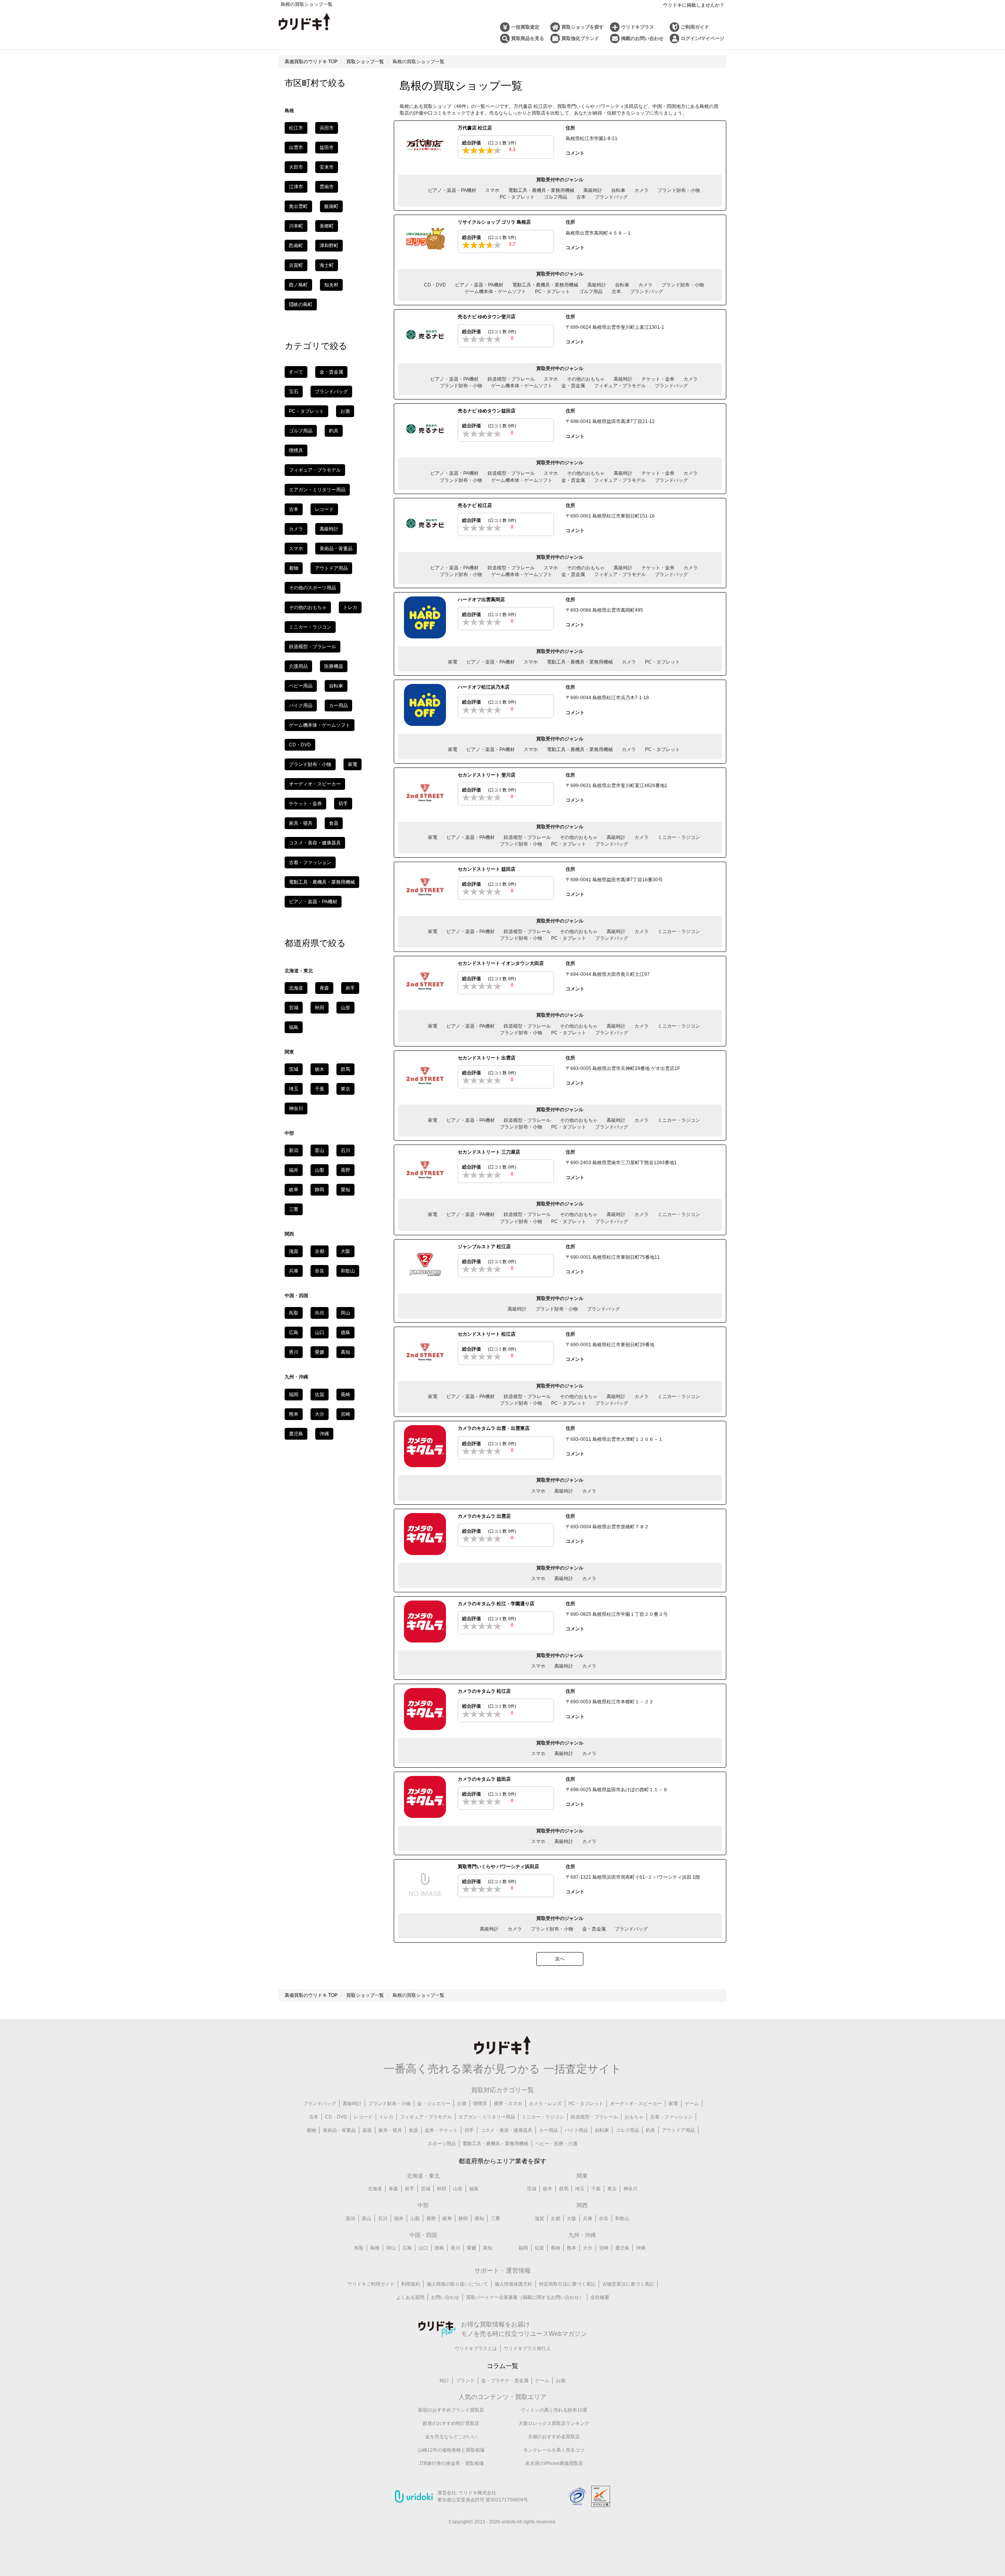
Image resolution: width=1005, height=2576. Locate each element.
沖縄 (324, 1434)
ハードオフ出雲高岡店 (481, 600)
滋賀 (294, 1251)
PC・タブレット (517, 197)
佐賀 (320, 1395)
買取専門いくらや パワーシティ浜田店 (498, 1867)
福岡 (294, 1395)
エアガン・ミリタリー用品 (317, 490)
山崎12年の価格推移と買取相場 (451, 2450)
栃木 (320, 1069)
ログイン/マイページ (703, 38)
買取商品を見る (528, 38)
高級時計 (593, 190)
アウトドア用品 (331, 568)
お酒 (345, 411)
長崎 (345, 1395)
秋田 (320, 1008)
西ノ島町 (298, 285)
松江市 (296, 128)
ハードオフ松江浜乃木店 (484, 687)
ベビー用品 (301, 686)
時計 (444, 2381)
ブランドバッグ (611, 197)
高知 (345, 1352)
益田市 (327, 148)
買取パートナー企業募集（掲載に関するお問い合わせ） (525, 2297)
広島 (294, 1333)
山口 (320, 1333)
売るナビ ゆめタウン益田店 (487, 411)
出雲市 (296, 148)
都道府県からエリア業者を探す (502, 2161)
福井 (294, 1170)
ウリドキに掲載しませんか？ (694, 5)
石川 (345, 1150)
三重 (294, 1209)
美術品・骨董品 (336, 549)
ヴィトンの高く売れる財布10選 (554, 2410)
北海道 (296, 988)
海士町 (327, 265)
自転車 (618, 190)
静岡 (320, 1190)
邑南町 (296, 246)
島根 (375, 2248)
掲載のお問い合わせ (642, 38)
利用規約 (411, 2284)
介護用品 (298, 666)
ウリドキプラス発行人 (527, 2348)
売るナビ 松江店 (475, 505)
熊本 (294, 1414)
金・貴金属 (573, 386)
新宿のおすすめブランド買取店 (451, 2410)
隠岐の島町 (301, 304)
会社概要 (600, 2297)
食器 (334, 823)
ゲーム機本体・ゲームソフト (495, 292)
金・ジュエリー (434, 2104)
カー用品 (338, 706)
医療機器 (334, 666)
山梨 (320, 1170)
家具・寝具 (301, 823)
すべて (296, 372)
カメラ (641, 190)
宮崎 (345, 1414)
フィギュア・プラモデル (620, 386)
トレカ (350, 607)
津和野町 (329, 246)
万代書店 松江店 (475, 128)
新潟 (294, 1150)
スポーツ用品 (442, 2144)
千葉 (320, 1089)
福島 (294, 1027)
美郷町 (327, 226)
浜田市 (327, 128)
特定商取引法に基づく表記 (567, 2284)
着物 (294, 568)
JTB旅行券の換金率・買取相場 (451, 2463)
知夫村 (331, 285)
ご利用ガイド (695, 27)
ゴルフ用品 (555, 197)
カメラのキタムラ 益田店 (484, 1779)
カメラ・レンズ (545, 2104)
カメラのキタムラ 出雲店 (484, 1516)
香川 (294, 1352)
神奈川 (296, 1108)
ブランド (465, 2381)
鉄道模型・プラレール (511, 379)
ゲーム (692, 2104)
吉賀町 (296, 265)
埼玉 (294, 1089)
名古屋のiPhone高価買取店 (554, 2463)
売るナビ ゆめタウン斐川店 (487, 317)
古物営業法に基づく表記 (628, 2284)
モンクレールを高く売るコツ (554, 2450)
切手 (343, 804)
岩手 (350, 988)
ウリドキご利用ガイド (371, 2284)
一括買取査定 (525, 27)
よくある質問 (410, 2297)
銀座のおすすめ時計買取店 (451, 2423)
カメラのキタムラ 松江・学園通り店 (496, 1604)
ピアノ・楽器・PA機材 (452, 190)
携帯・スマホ (508, 2104)
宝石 (294, 392)
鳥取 (294, 1313)
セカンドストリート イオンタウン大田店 (501, 963)
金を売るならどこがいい (451, 2437)
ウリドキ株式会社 (477, 2493)
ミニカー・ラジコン (679, 837)
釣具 (334, 431)
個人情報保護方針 (513, 2284)
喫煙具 (296, 450)
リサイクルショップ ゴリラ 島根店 (494, 222)
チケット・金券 (658, 379)
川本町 (296, 226)
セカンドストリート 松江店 (487, 1334)
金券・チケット (441, 2130)
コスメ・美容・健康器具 (315, 843)
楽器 (367, 2130)
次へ (560, 1959)
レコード (324, 509)
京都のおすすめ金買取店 (554, 2437)
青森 (324, 988)
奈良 (320, 1271)
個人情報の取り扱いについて (457, 2284)
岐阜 (294, 1190)
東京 (345, 1089)
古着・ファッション (310, 862)
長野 (345, 1170)
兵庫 (294, 1271)
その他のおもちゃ (586, 379)
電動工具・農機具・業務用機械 (541, 190)
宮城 (294, 1008)
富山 (320, 1150)
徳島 (345, 1333)
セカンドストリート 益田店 (487, 869)
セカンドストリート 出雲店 (487, 1058)
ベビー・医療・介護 (556, 2144)
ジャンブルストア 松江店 (484, 1247)
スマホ (492, 190)
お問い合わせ (445, 2297)
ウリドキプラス (638, 27)
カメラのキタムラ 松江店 (484, 1691)
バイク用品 (301, 706)
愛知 (345, 1190)
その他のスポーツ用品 (312, 588)
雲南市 (327, 187)
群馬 (345, 1069)
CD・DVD (435, 285)
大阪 (345, 1251)
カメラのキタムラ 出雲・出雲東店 (494, 1428)
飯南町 (331, 206)
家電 (453, 662)
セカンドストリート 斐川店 (487, 775)
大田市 (296, 167)
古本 (581, 197)
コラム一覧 (502, 2366)
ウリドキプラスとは (476, 2348)
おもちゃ (634, 2117)
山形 (345, 1008)
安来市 (327, 167)
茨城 (294, 1069)
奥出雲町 (298, 206)
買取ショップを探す (583, 27)
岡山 (345, 1313)
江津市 (296, 187)
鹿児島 (296, 1434)
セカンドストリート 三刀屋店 (489, 1152)
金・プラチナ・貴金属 (505, 2381)
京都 (320, 1251)
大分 (320, 1414)
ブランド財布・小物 (679, 190)
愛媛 (320, 1352)
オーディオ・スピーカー (315, 784)
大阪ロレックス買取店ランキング (554, 2423)
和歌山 (348, 1271)
